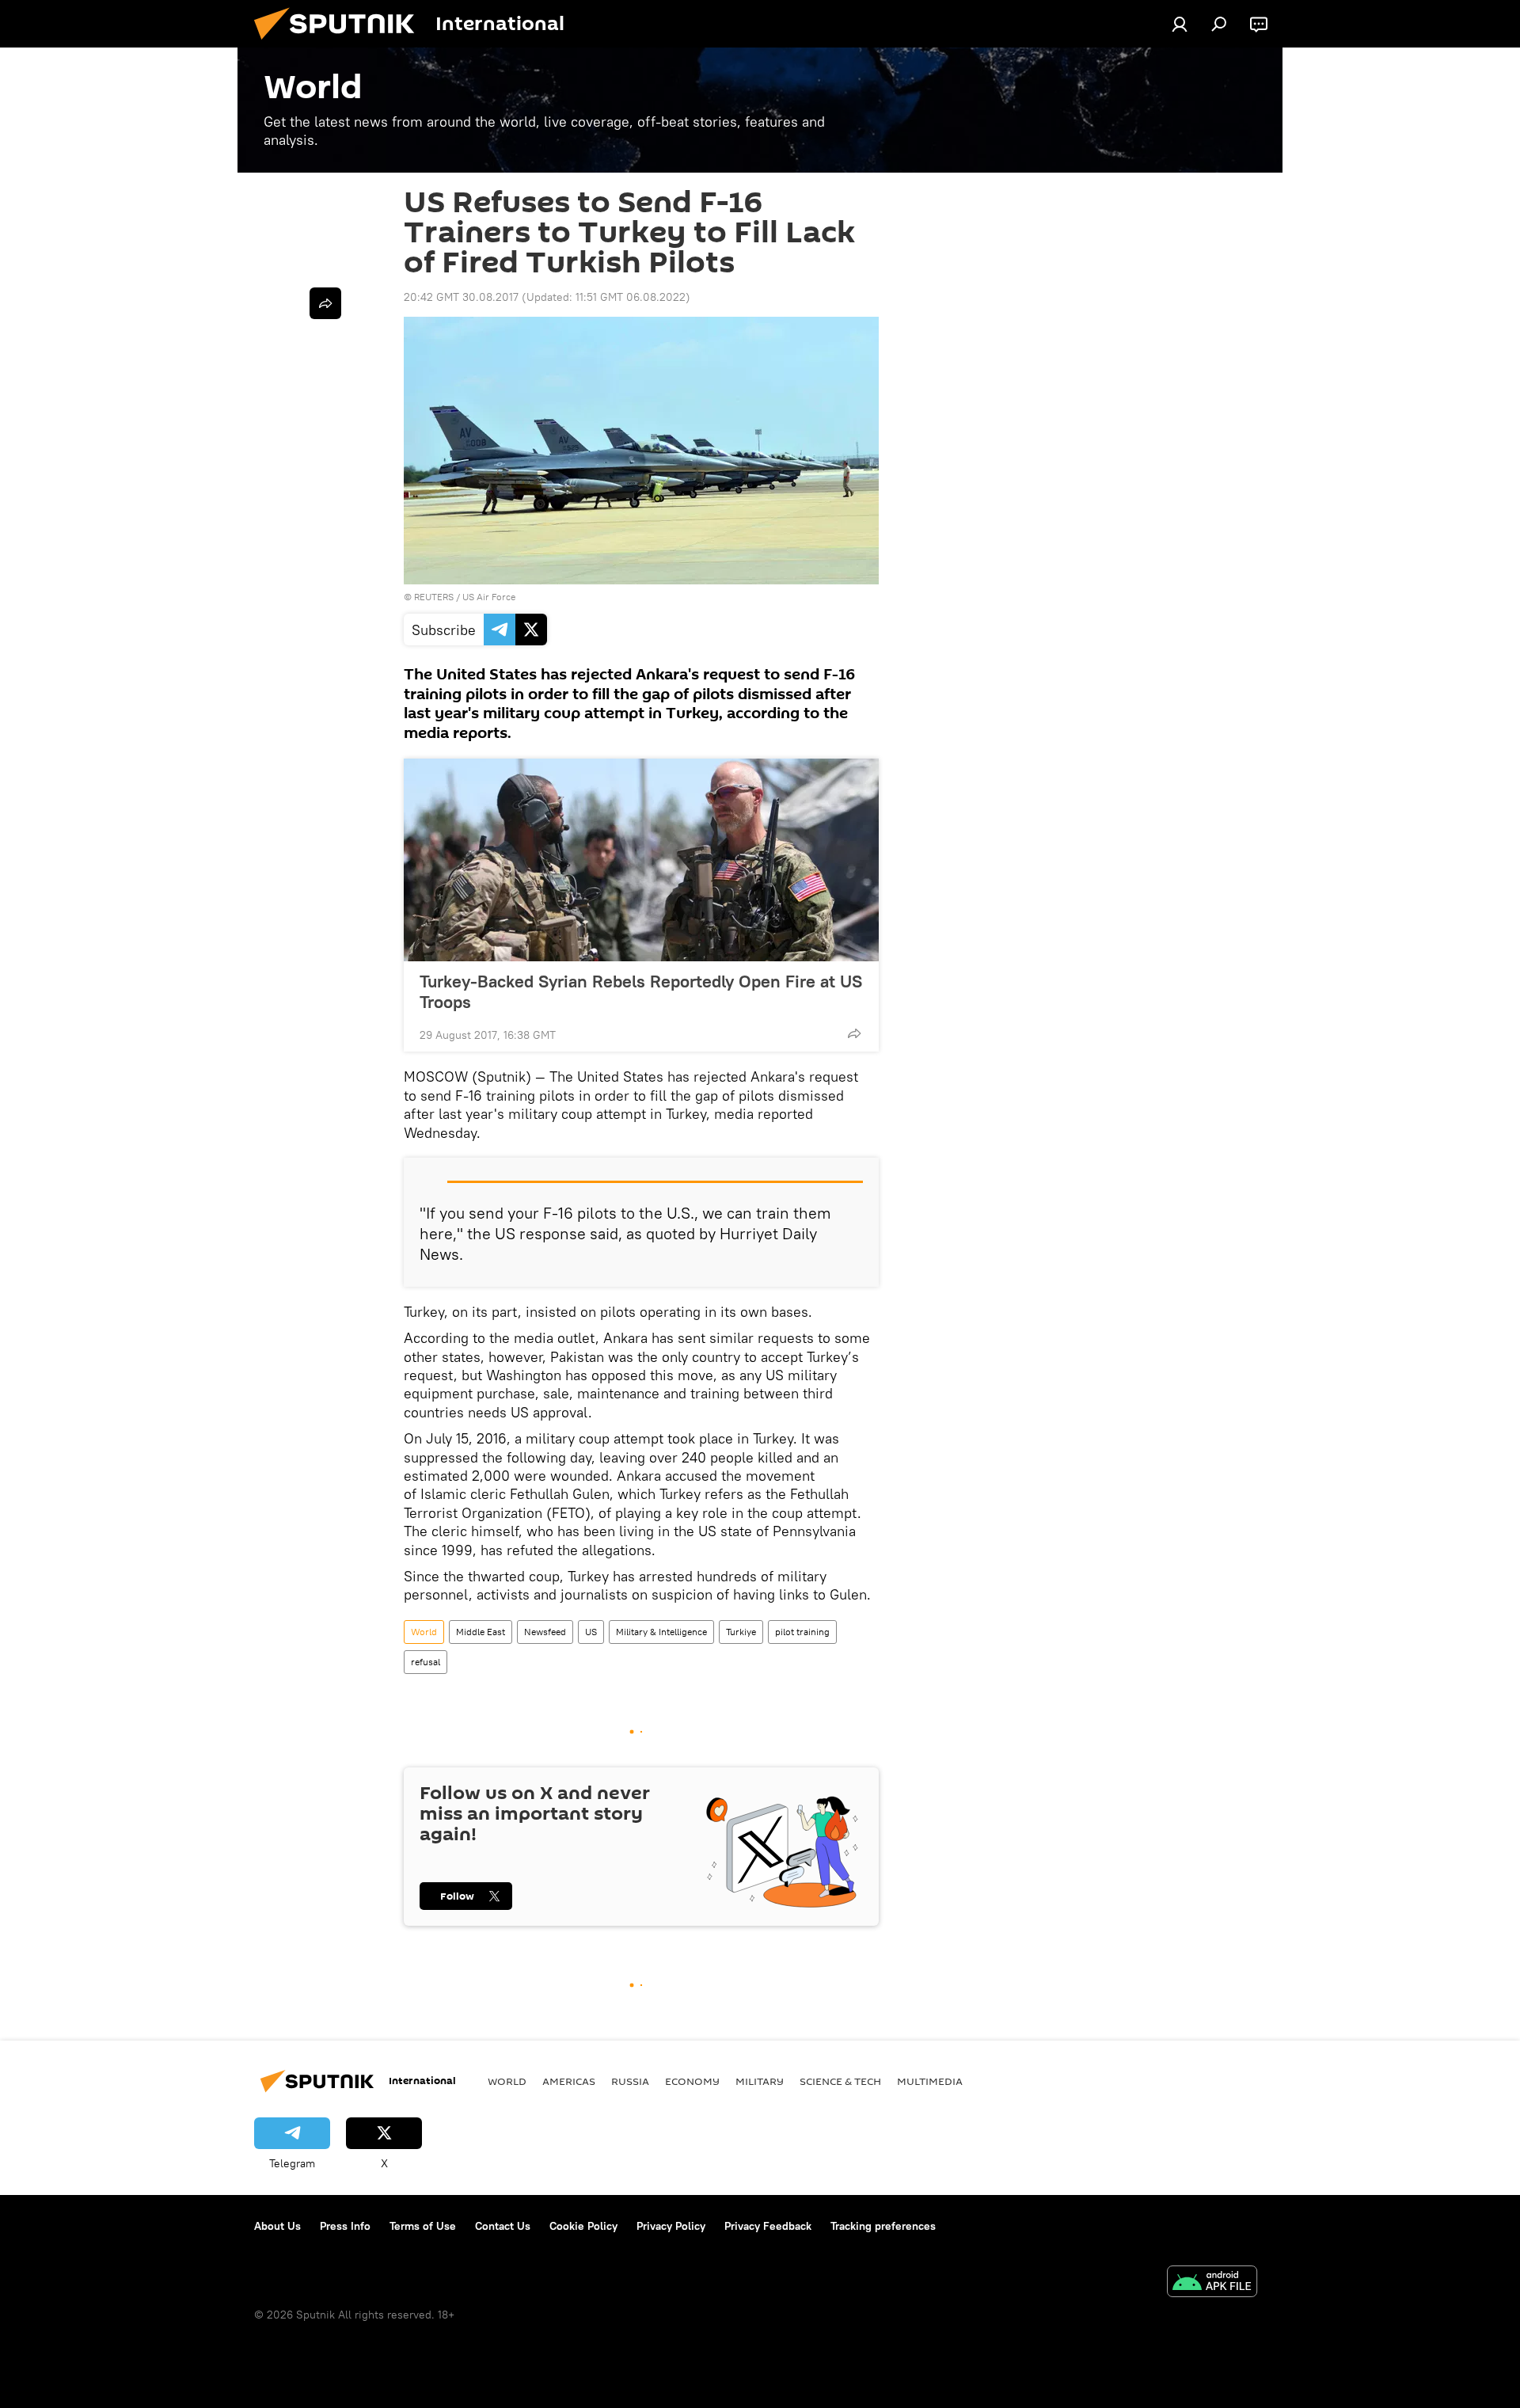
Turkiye (741, 1632)
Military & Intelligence (661, 1632)
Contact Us (503, 2226)
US (591, 1632)
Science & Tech (840, 2081)
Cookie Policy (583, 2226)
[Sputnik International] (340, 44)
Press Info (345, 2226)
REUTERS (434, 597)
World (424, 1632)
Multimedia (930, 2081)
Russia (630, 2081)
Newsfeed (545, 1632)
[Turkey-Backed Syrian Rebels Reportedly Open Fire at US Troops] (641, 860)
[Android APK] (1212, 2283)
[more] (854, 1033)
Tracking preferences (883, 2226)
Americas (569, 2081)
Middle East (481, 1632)
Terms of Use (423, 2226)
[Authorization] (1180, 24)
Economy (692, 2081)
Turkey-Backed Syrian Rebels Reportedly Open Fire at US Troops (641, 991)
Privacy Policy (671, 2226)
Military (760, 2081)
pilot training (802, 1632)
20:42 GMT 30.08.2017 (461, 297)
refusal (426, 1662)
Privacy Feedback (768, 2226)
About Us (277, 2226)
